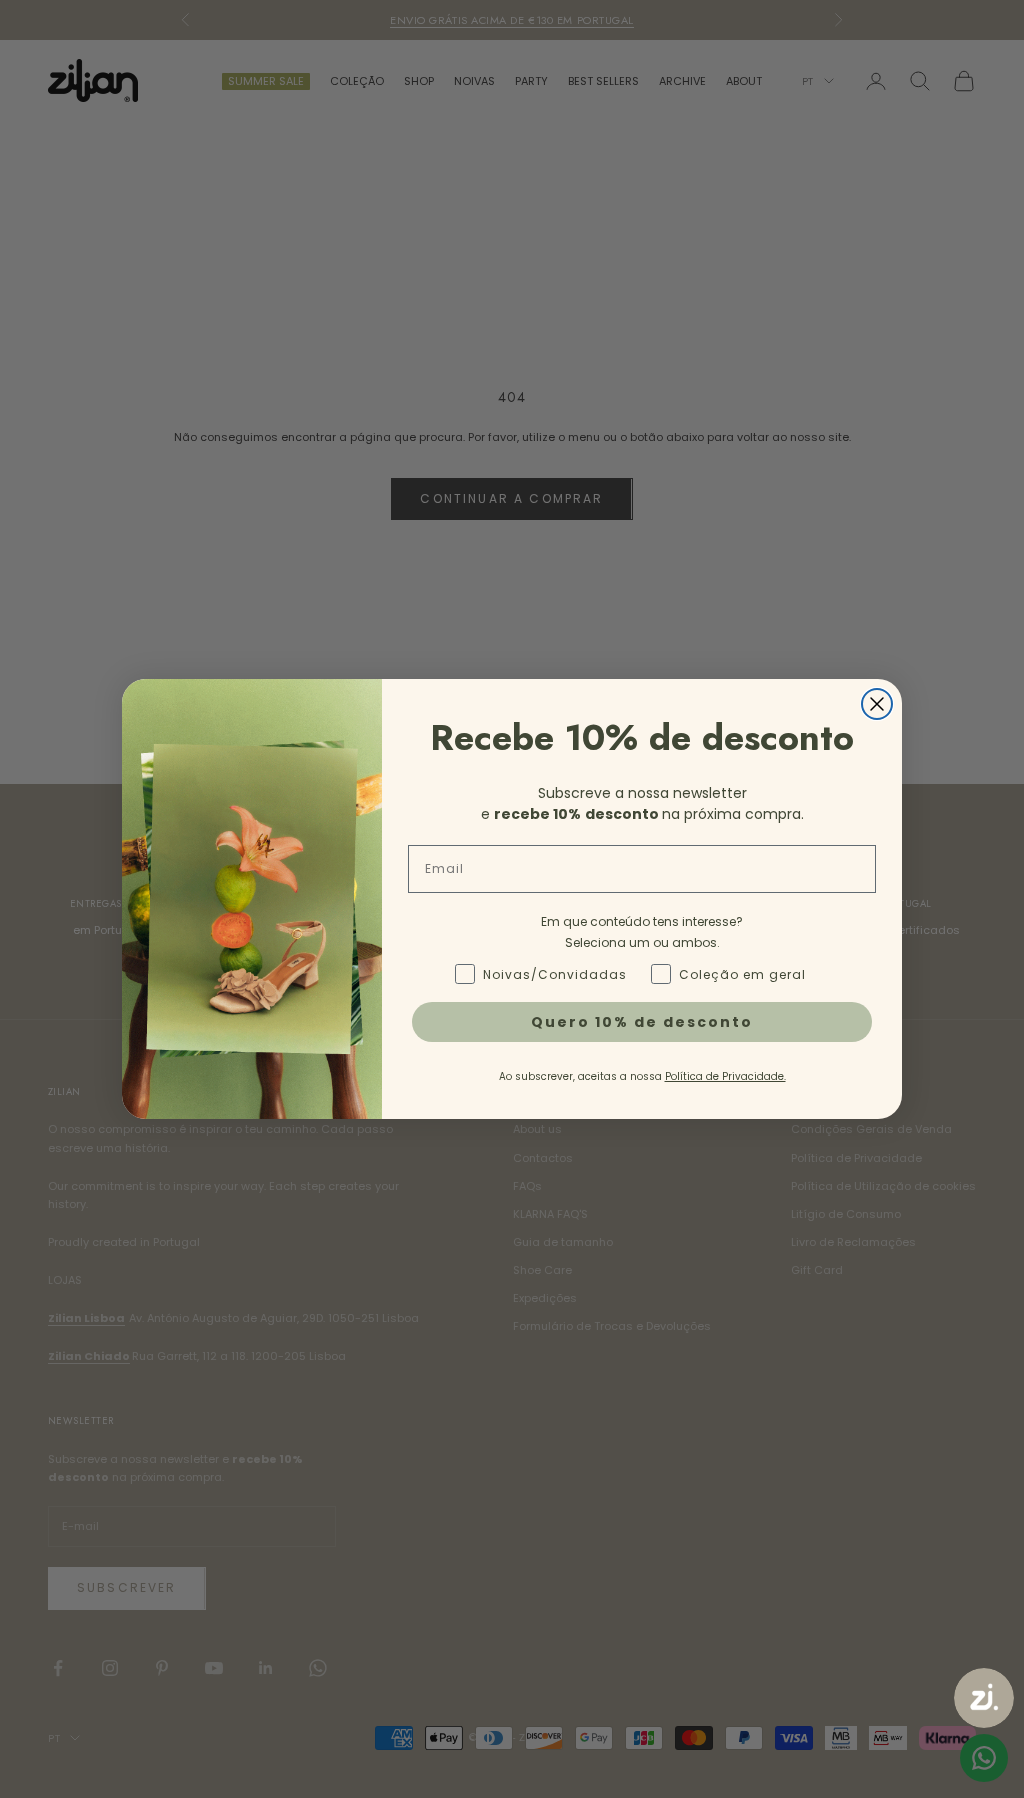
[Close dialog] (877, 704)
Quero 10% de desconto (642, 1022)
